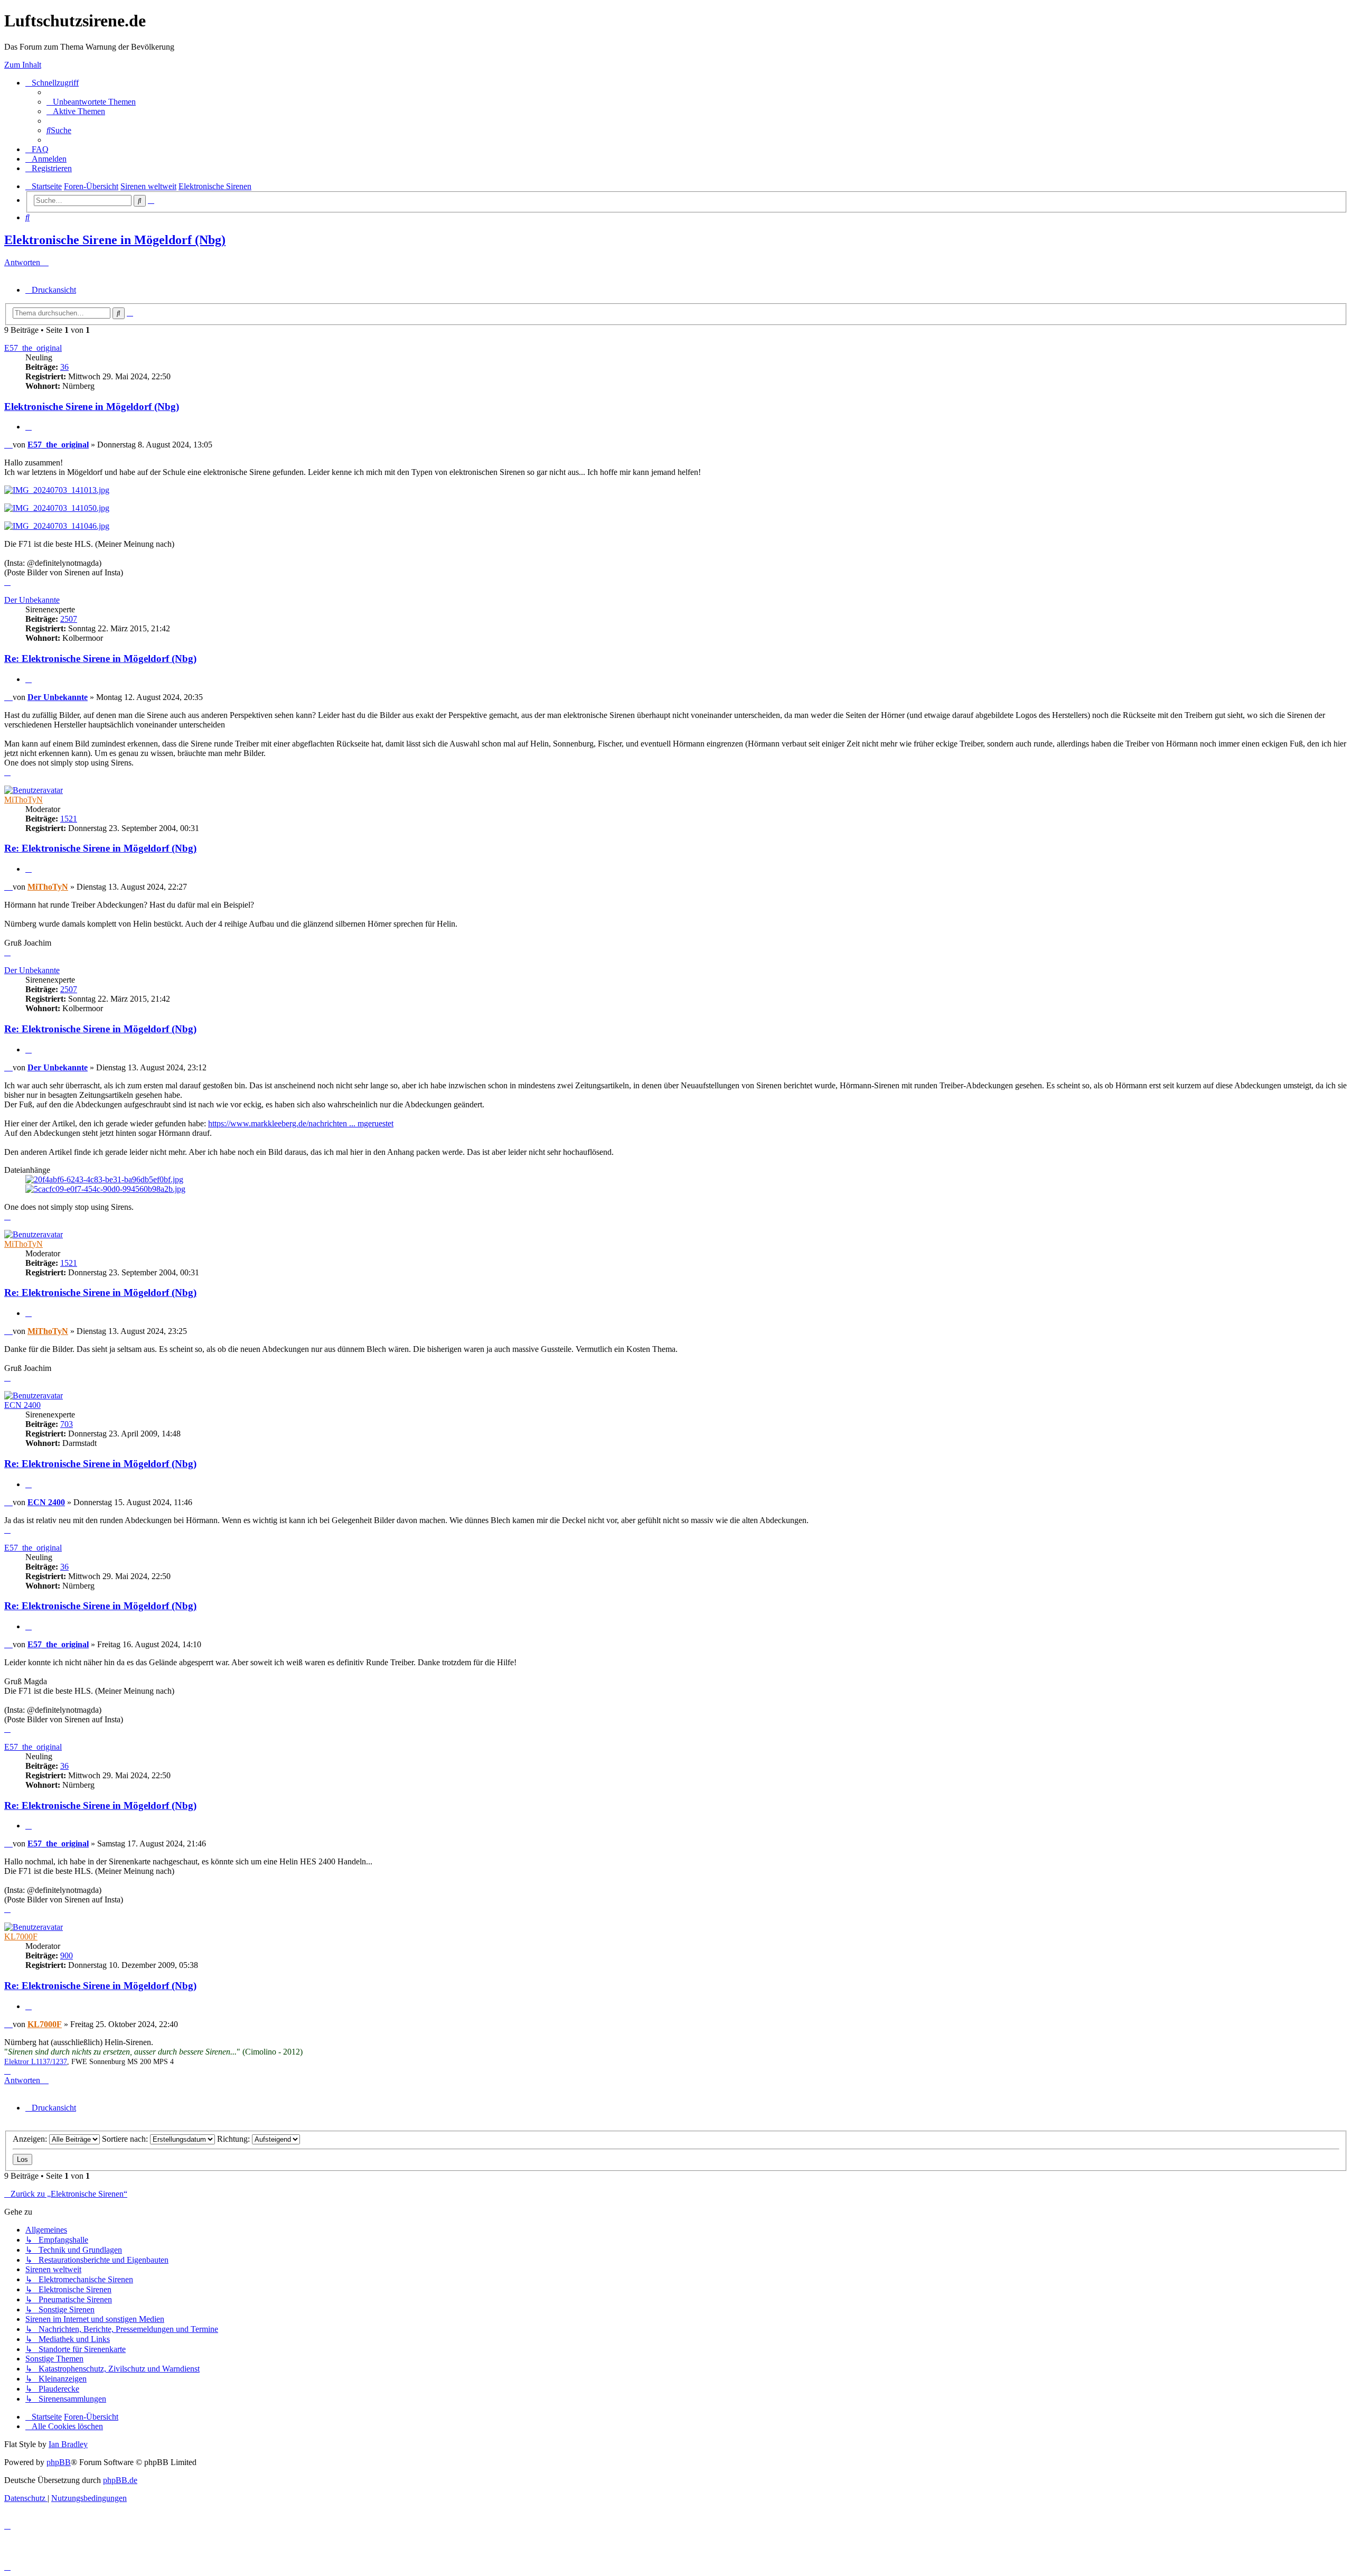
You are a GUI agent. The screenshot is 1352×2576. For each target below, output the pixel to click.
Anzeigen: (31, 2139)
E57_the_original (33, 348)
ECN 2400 (22, 1405)
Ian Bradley (68, 2444)
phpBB (59, 2462)
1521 (69, 819)
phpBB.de (120, 2480)
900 (67, 1956)
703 (67, 1424)
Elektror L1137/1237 (36, 2062)
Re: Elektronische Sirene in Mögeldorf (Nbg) (100, 659)
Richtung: (234, 2139)
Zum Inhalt (23, 65)
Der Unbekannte (32, 600)
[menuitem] (91, 102)
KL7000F (21, 1936)
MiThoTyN (24, 800)
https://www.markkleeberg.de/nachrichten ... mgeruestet (301, 1123)
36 (64, 367)
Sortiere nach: (126, 2139)
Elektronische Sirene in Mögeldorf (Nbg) (115, 240)
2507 (69, 619)
